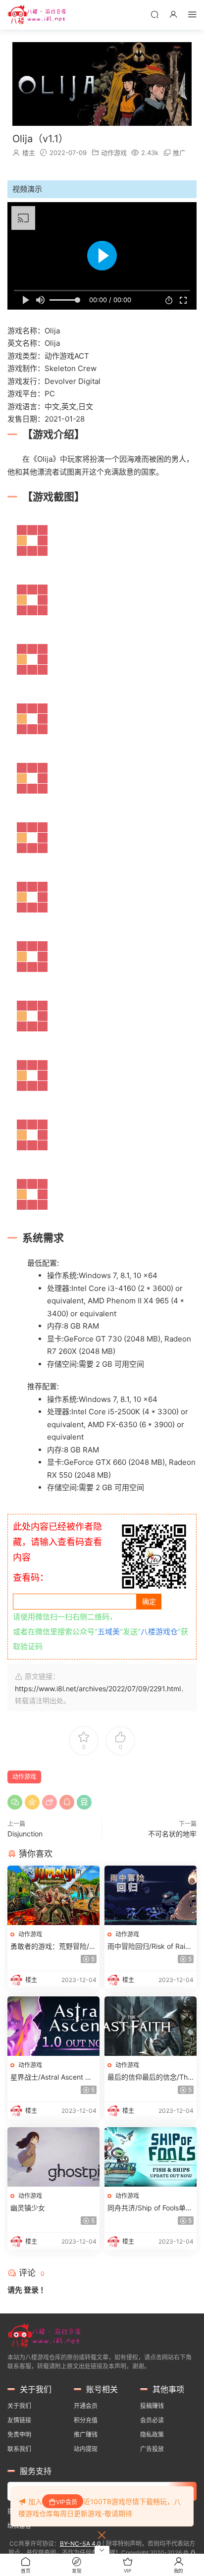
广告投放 (152, 2449)
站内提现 (86, 2449)
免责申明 (19, 2435)
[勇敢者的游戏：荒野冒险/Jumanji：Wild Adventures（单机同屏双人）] (53, 1895)
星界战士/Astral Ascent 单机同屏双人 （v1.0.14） (51, 2077)
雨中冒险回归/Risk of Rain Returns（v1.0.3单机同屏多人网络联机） (151, 1947)
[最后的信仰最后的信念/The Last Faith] (151, 2026)
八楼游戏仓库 (37, 15)
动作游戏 (114, 153)
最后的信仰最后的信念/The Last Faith (150, 2077)
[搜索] (154, 14)
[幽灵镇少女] (53, 2157)
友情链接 (19, 2420)
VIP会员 (67, 2502)
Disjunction (25, 1834)
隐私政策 (152, 2435)
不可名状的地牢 (172, 1834)
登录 (31, 2290)
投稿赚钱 (152, 2406)
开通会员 (86, 2406)
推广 (179, 153)
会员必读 (152, 2420)
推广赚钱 (86, 2435)
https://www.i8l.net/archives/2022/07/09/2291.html (98, 1689)
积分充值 (86, 2420)
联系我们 (19, 2449)
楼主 (29, 153)
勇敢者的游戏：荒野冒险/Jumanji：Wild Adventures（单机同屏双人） (52, 1947)
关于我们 (19, 2406)
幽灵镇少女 (28, 2208)
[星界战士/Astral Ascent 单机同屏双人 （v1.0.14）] (53, 2026)
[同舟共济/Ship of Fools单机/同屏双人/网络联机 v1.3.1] (151, 2157)
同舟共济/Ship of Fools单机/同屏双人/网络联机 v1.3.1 (150, 2208)
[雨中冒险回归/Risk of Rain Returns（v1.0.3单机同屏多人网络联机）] (151, 1895)
